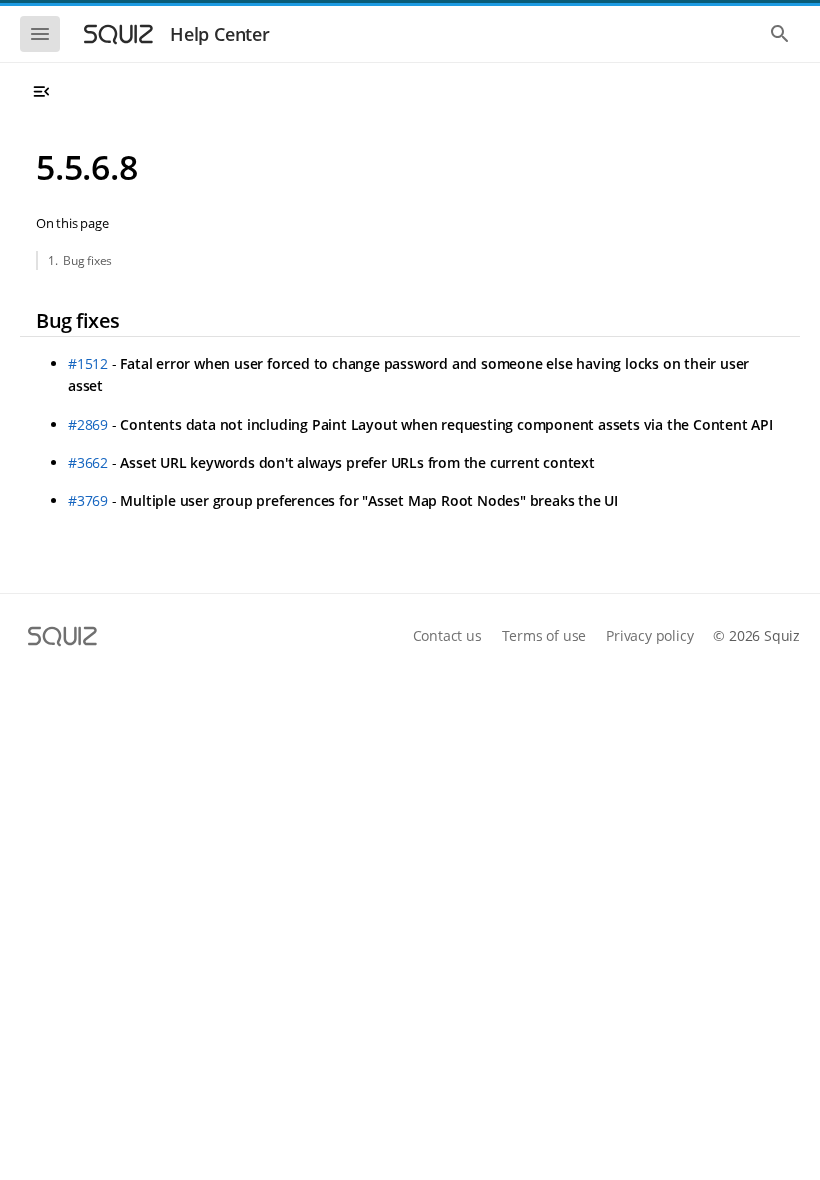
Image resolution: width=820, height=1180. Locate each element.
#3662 (88, 462)
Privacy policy (649, 635)
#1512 (88, 363)
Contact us (447, 635)
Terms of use (544, 635)
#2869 (88, 424)
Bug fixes (87, 260)
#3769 (88, 500)
